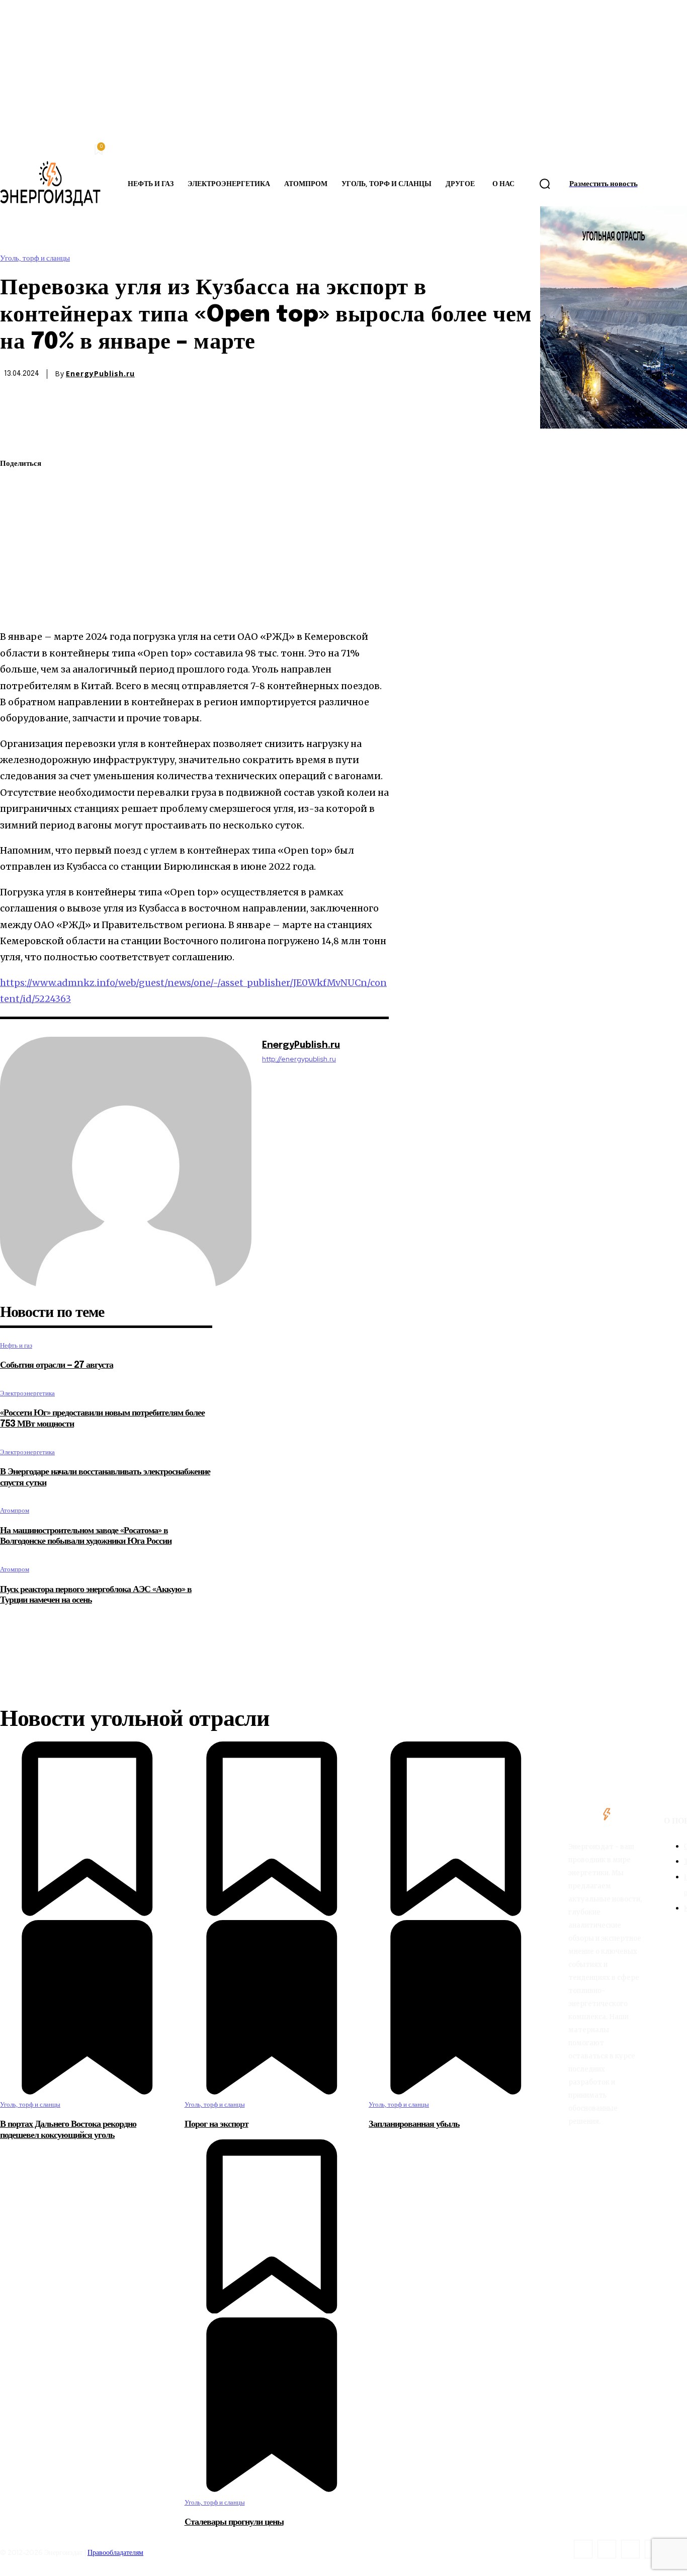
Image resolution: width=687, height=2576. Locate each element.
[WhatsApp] (17, 512)
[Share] (607, 2549)
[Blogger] (583, 2549)
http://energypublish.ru (299, 1059)
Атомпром (15, 1510)
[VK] (16, 583)
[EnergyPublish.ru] (126, 1162)
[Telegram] (16, 559)
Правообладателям (115, 2552)
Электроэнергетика (27, 1393)
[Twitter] (17, 488)
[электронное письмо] (17, 535)
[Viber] (17, 606)
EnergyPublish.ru (100, 374)
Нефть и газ (16, 1345)
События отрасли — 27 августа (57, 1365)
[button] (545, 184)
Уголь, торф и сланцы (35, 258)
